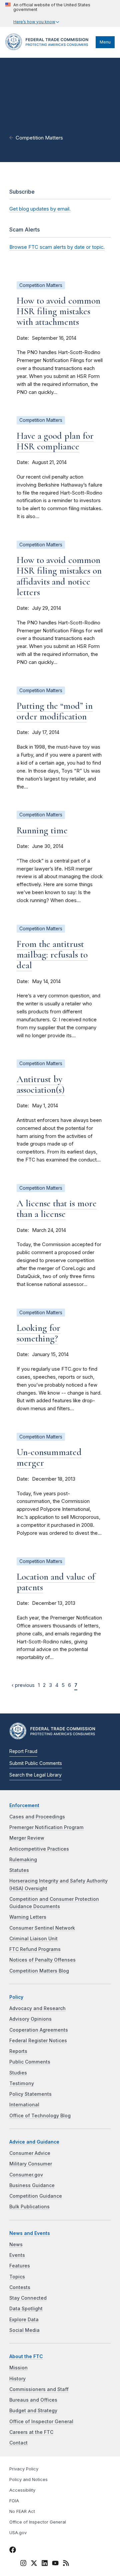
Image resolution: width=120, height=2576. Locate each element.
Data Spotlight (26, 2309)
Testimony (22, 2083)
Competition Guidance (36, 2196)
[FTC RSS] (66, 2564)
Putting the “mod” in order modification (55, 711)
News (16, 2245)
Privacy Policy (24, 2469)
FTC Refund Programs (35, 1949)
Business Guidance (32, 2185)
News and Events (30, 2233)
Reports (18, 2051)
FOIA (14, 2501)
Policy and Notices (28, 2480)
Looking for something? (38, 1333)
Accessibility (22, 2490)
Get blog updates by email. (40, 209)
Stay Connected (28, 2298)
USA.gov (18, 2533)
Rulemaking (23, 1860)
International (24, 2105)
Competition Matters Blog (39, 1971)
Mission (18, 2368)
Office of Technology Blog (40, 2116)
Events (17, 2255)
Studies (18, 2073)
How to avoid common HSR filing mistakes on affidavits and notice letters (59, 576)
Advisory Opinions (30, 2019)
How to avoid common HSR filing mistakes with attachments (58, 311)
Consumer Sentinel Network (42, 1928)
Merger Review (27, 1838)
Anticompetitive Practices (39, 1849)
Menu (105, 42)
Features (20, 2266)
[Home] (49, 48)
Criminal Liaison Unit (33, 1939)
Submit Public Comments (36, 1763)
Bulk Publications (29, 2207)
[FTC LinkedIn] (45, 2564)
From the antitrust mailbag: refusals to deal (52, 955)
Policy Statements (30, 2094)
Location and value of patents (56, 1582)
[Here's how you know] (60, 13)
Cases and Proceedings (37, 1817)
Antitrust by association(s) (41, 1084)
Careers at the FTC (31, 2432)
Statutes (19, 1870)
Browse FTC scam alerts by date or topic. (57, 247)
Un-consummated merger (49, 1457)
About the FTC (26, 2356)
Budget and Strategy (33, 2411)
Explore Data (24, 2320)
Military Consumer (31, 2164)
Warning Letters (28, 1917)
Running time (42, 830)
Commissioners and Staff (39, 2389)
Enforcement (24, 1805)
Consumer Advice (30, 2153)
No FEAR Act (22, 2511)
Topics (17, 2277)
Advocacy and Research (37, 2008)
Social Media (24, 2330)
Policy (16, 1997)
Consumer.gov (26, 2175)
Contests (20, 2287)
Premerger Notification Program (46, 1827)
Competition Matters (39, 138)
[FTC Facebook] (13, 2551)
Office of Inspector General (41, 2422)
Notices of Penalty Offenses (42, 1960)
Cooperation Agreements (39, 2030)
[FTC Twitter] (34, 2563)
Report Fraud (23, 1751)
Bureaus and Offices (33, 2400)
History (17, 2379)
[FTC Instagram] (23, 2564)
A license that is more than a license (57, 1209)
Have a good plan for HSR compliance (55, 441)
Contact (18, 2443)
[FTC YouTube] (55, 2564)
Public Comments (30, 2062)
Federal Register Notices (38, 2041)
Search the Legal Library (35, 1775)
